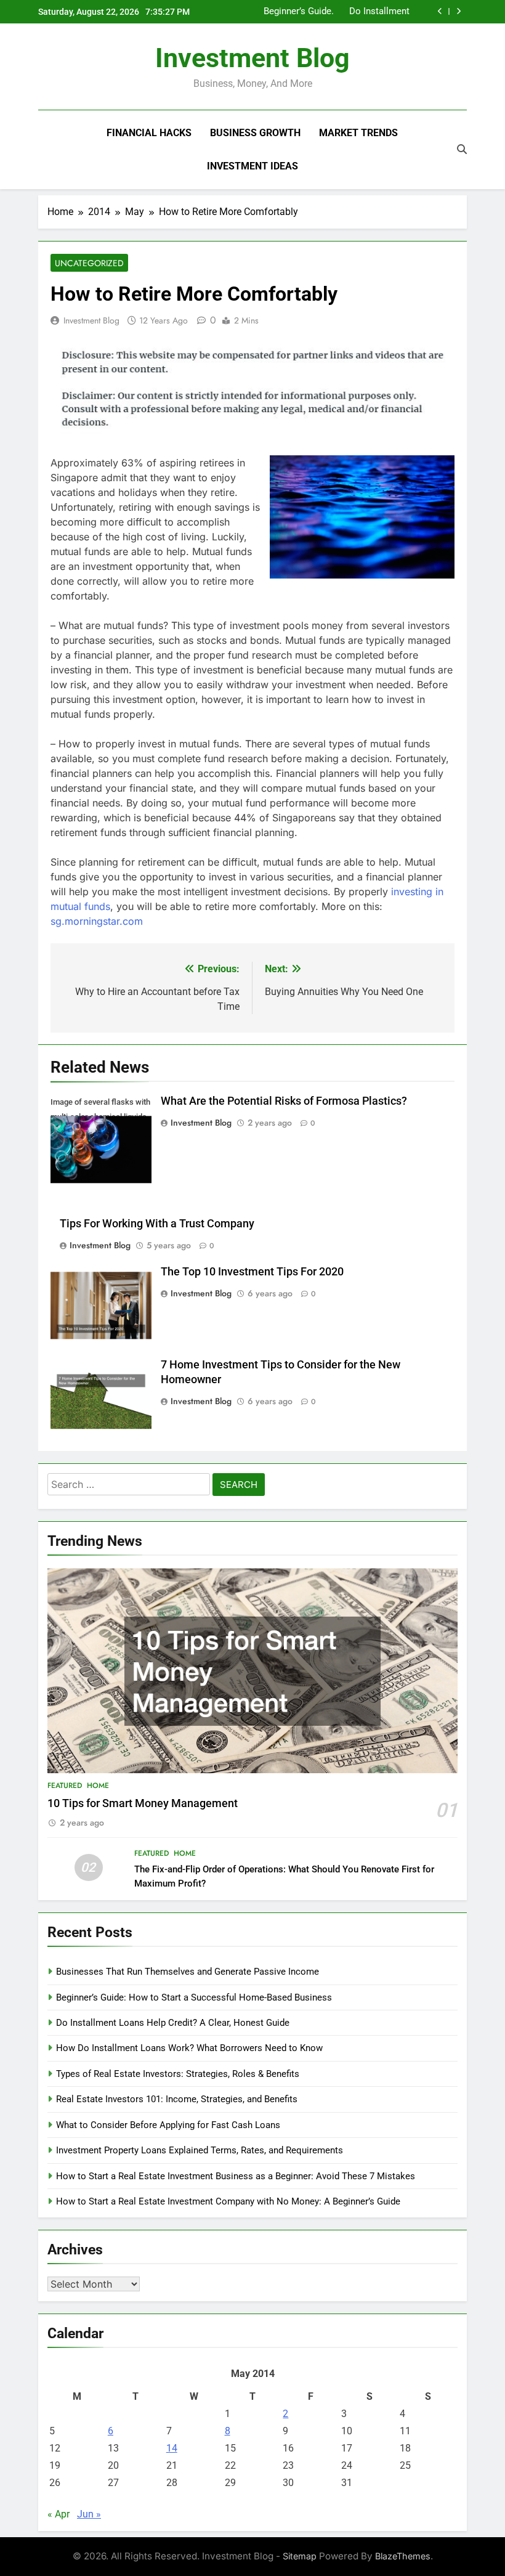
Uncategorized (89, 263)
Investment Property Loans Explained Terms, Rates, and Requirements (200, 2150)
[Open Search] (462, 149)
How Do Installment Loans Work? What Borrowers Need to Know (355, 12)
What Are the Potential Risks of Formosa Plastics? (284, 1101)
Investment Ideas (252, 166)
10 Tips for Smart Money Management (143, 1803)
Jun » (89, 2514)
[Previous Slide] (440, 11)
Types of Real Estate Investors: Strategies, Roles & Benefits (178, 2074)
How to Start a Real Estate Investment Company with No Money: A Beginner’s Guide (228, 2201)
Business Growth (255, 133)
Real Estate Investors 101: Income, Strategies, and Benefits (177, 2099)
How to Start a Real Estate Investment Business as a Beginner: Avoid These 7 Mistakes (236, 2176)
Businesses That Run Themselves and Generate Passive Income (188, 1972)
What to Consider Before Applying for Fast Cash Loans (168, 2125)
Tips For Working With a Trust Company (157, 1224)
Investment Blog (252, 58)
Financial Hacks (149, 133)
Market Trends (358, 133)
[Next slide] (459, 11)
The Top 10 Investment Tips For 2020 (252, 1272)
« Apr (59, 2514)
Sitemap (300, 2556)
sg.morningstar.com (97, 921)
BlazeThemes (403, 2556)
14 (172, 2448)
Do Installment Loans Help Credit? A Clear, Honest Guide (173, 2023)
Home (98, 1786)
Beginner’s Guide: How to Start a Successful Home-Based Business (194, 1997)
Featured (65, 1786)
